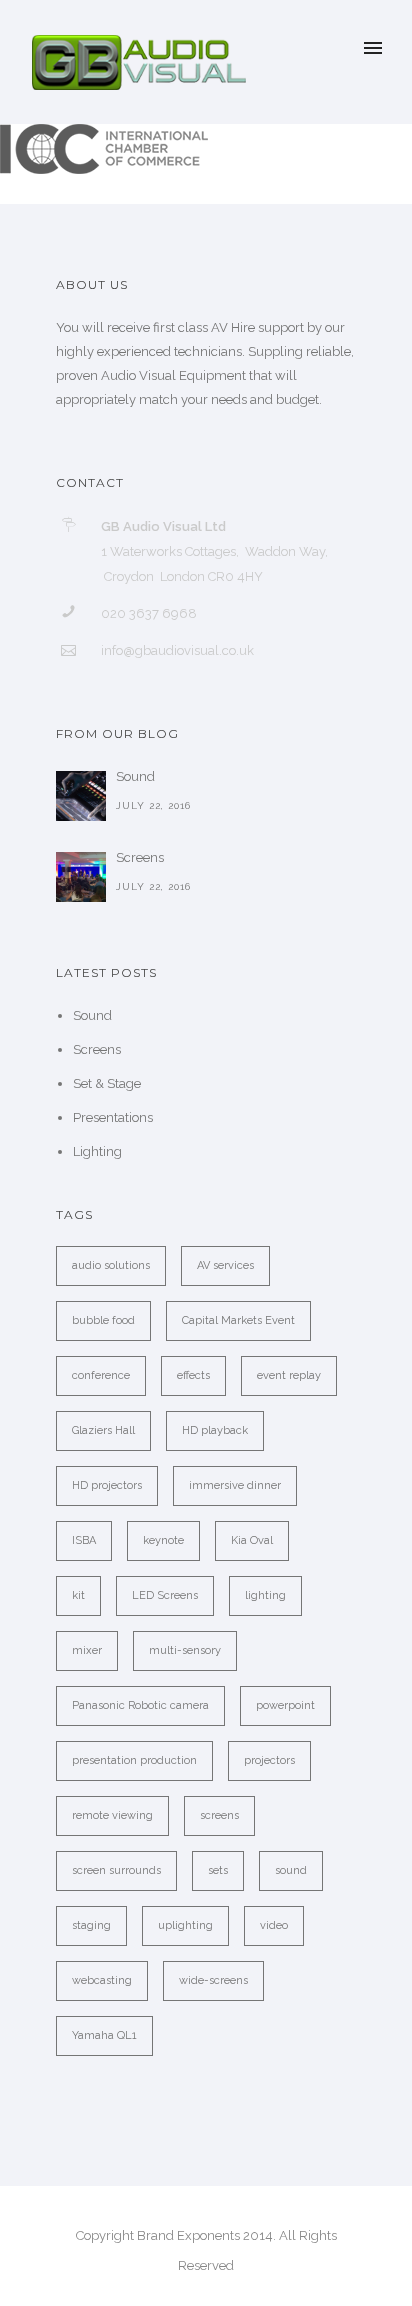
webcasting (102, 1980)
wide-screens (213, 1980)
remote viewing (112, 1815)
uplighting (185, 1925)
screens (219, 1815)
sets (218, 1870)
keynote (163, 1540)
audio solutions (111, 1265)
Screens (140, 857)
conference (101, 1375)
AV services (225, 1265)
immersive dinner (235, 1485)
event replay (289, 1375)
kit (78, 1595)
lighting (265, 1595)
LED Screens (165, 1595)
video (274, 1925)
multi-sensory (185, 1650)
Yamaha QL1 (104, 2035)
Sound (135, 776)
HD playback (215, 1430)
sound (291, 1870)
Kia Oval (252, 1540)
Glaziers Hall (103, 1430)
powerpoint (285, 1705)
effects (193, 1375)
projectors (269, 1760)
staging (91, 1925)
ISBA (84, 1540)
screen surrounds (116, 1870)
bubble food (103, 1320)
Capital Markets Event (238, 1320)
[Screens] (81, 877)
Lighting (97, 1151)
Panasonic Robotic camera (140, 1705)
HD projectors (107, 1485)
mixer (87, 1650)
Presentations (113, 1117)
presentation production (134, 1760)
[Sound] (81, 796)
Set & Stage (107, 1083)
